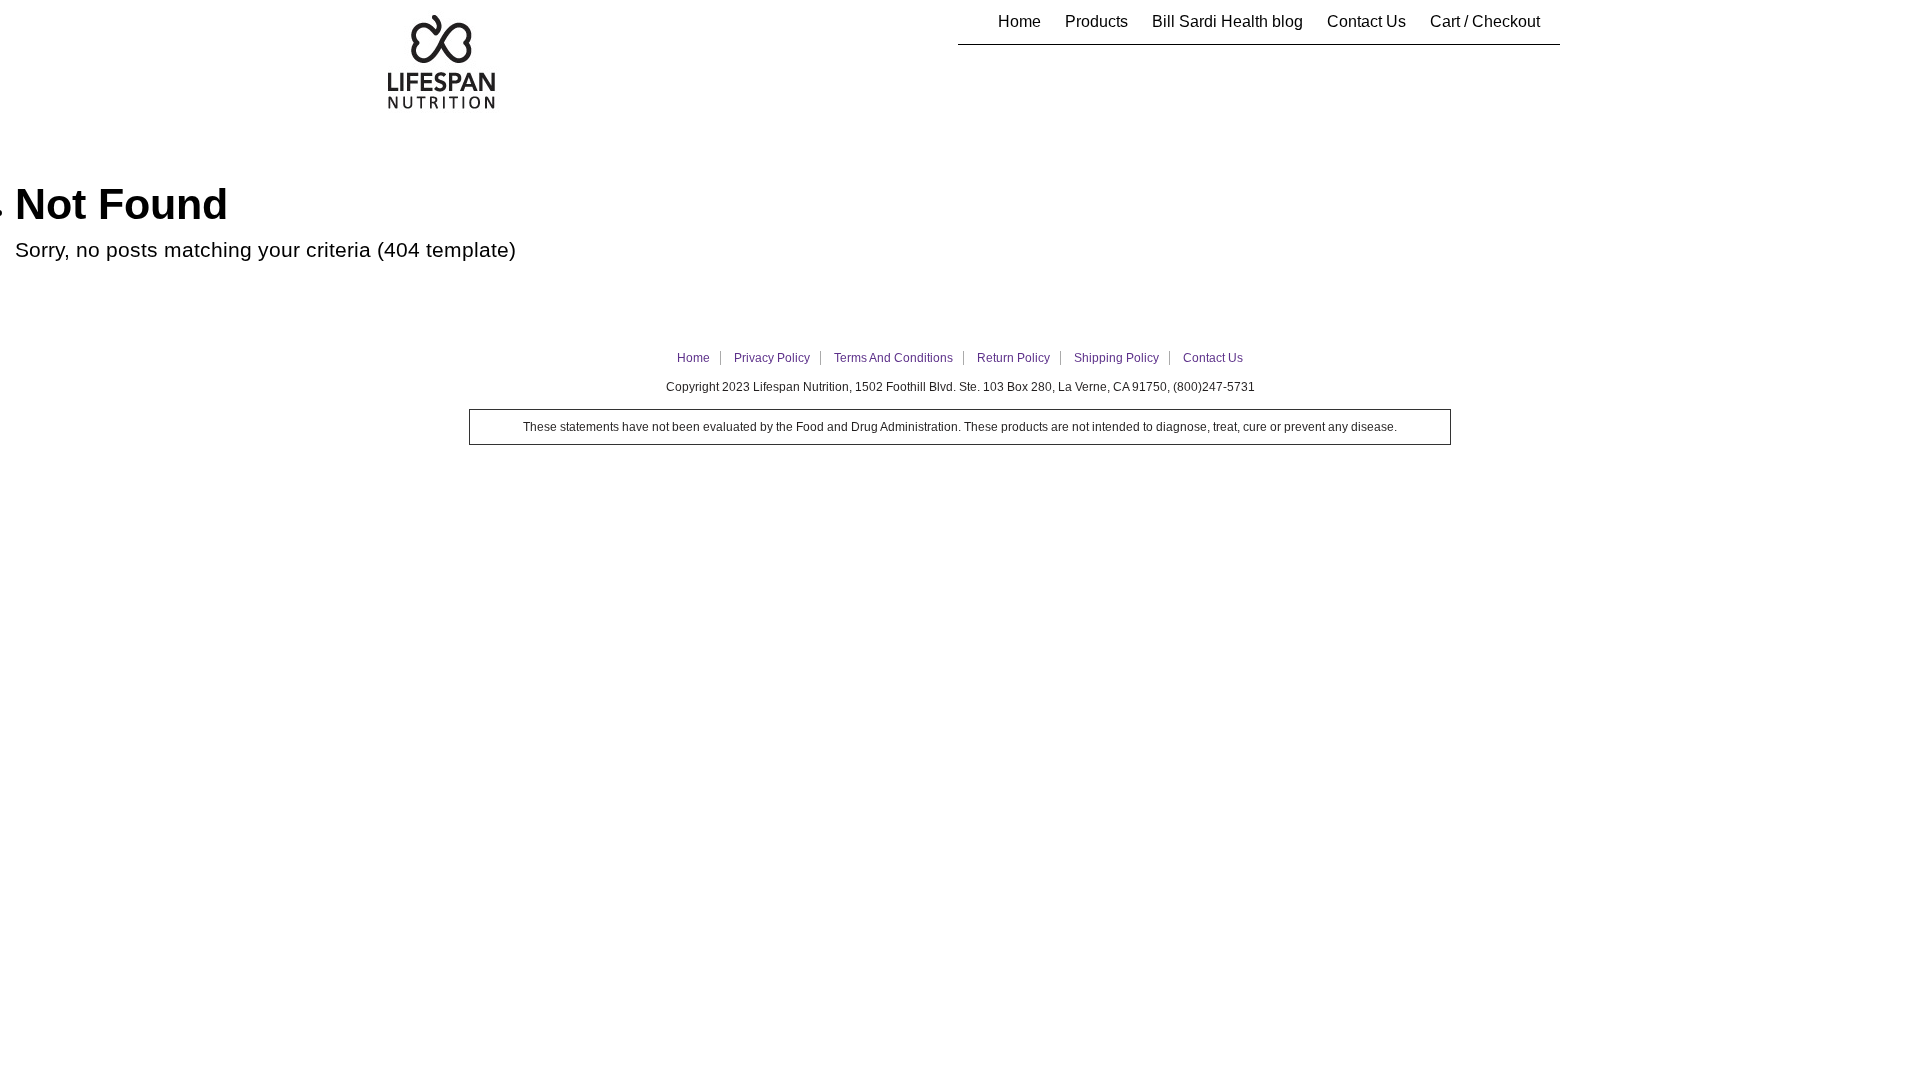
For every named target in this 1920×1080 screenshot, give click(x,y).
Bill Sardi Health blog (1227, 21)
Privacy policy (772, 358)
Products (1096, 21)
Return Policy (1013, 358)
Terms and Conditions (893, 358)
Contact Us (1366, 21)
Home (1019, 21)
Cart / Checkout (1485, 21)
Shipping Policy (1116, 358)
